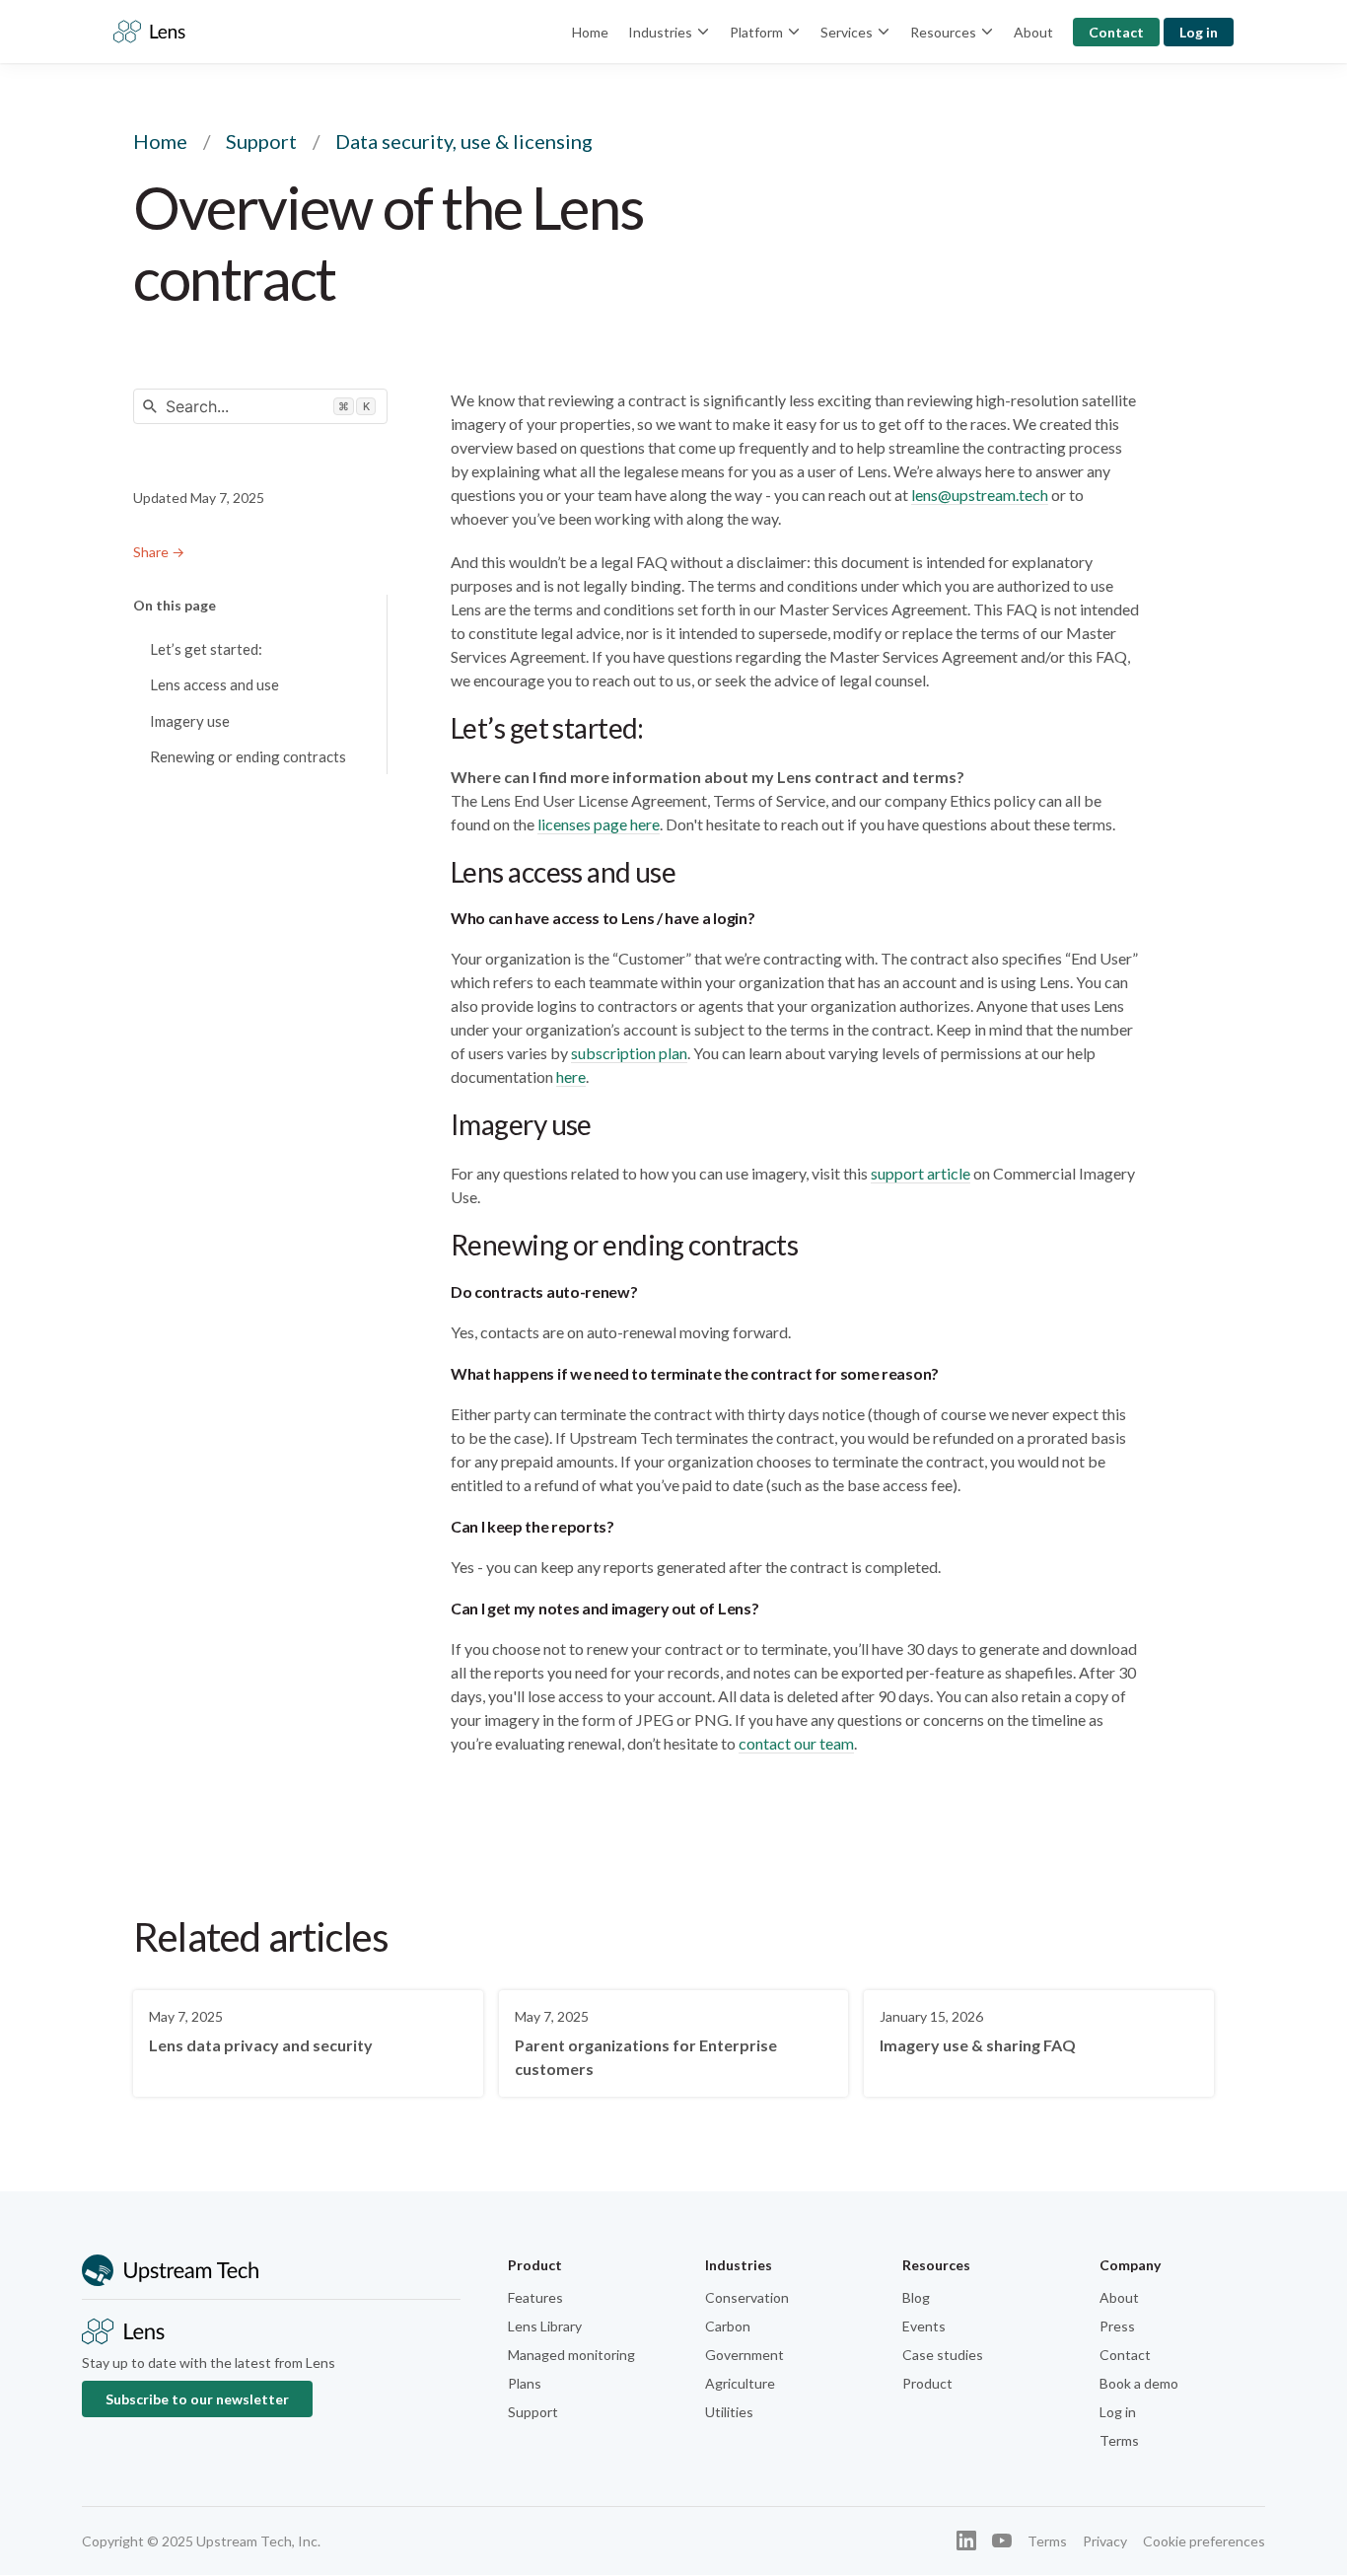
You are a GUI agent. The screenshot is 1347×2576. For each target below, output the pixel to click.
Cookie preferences (1204, 2541)
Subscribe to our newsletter (197, 2399)
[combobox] (260, 406)
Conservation (747, 2297)
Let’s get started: (206, 649)
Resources (943, 32)
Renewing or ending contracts (248, 756)
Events (924, 2326)
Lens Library (545, 2326)
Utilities (729, 2412)
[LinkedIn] (966, 2540)
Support (261, 141)
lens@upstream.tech (980, 495)
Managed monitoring (571, 2355)
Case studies (943, 2355)
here (571, 1076)
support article (921, 1173)
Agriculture (740, 2383)
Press (1117, 2326)
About (1033, 32)
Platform (756, 32)
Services (847, 32)
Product (927, 2383)
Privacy (1105, 2541)
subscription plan (629, 1053)
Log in (1199, 32)
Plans (525, 2383)
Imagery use (190, 721)
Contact (1116, 32)
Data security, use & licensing (464, 141)
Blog (916, 2297)
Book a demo (1139, 2383)
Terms (1119, 2440)
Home (590, 32)
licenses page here (599, 824)
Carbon (728, 2326)
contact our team (796, 1743)
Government (744, 2355)
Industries (660, 32)
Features (535, 2297)
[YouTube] (1002, 2540)
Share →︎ (159, 552)
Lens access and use (214, 684)
